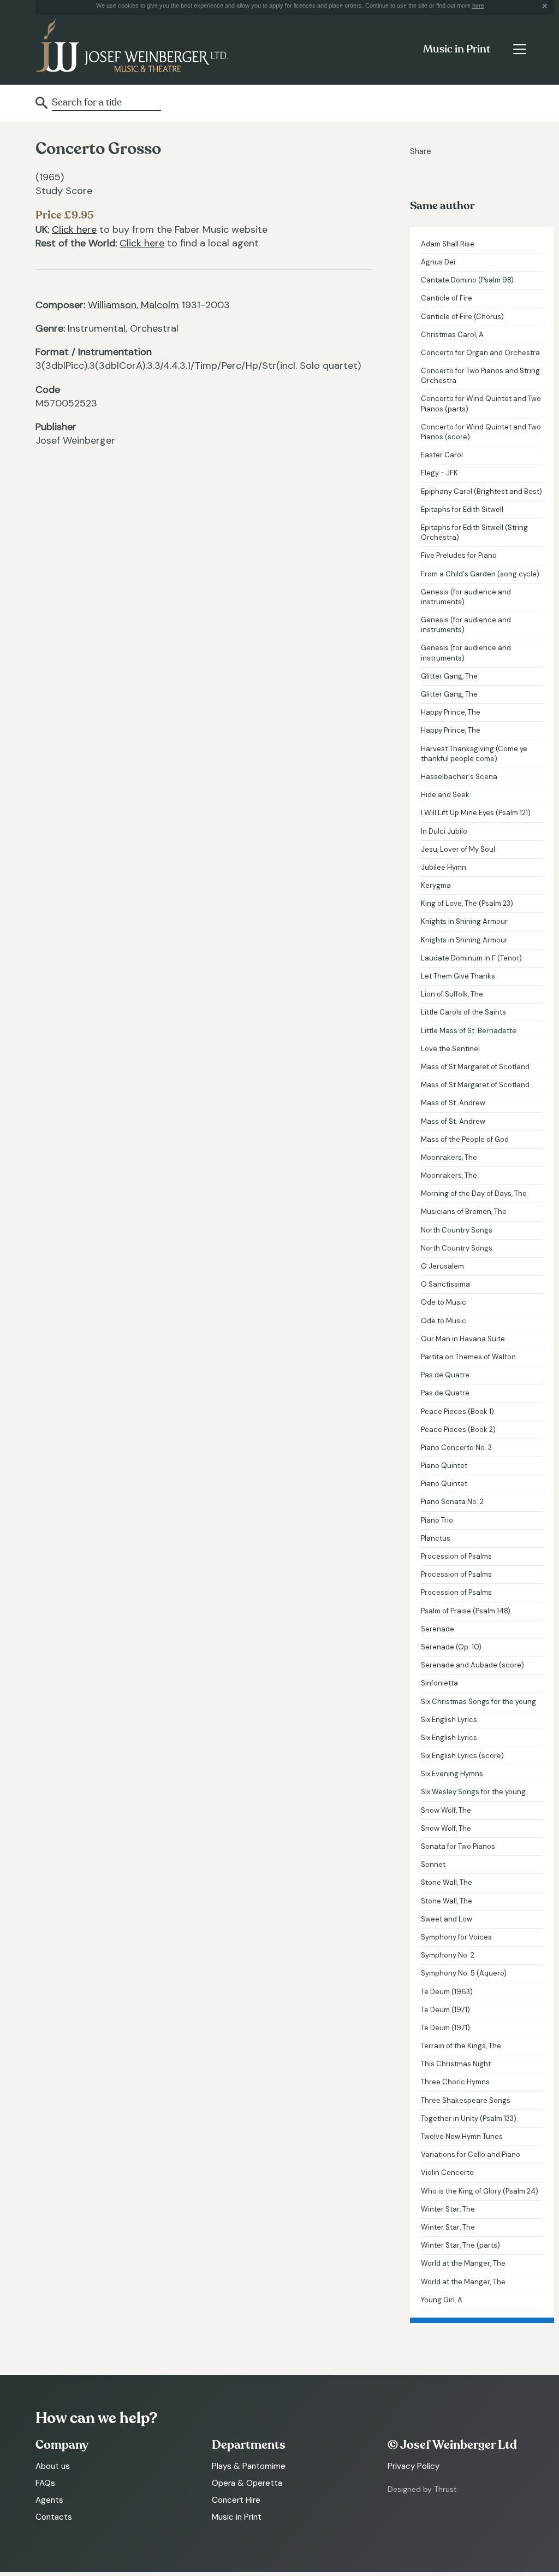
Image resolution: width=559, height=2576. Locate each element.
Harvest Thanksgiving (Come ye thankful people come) (474, 754)
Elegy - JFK (439, 473)
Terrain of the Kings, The (461, 2046)
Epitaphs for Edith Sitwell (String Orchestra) (474, 532)
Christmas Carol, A (452, 335)
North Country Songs (457, 1230)
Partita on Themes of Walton (468, 1357)
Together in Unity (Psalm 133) (469, 2118)
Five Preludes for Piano (459, 555)
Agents (49, 2500)
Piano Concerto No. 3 (456, 1448)
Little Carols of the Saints (463, 1012)
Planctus (436, 1538)
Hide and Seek (445, 795)
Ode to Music (444, 1302)
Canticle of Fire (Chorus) (462, 317)
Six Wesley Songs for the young (473, 1792)
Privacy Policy (414, 2466)
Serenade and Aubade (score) (472, 1665)
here (478, 5)
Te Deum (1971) (445, 2010)
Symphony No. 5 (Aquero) (464, 1973)
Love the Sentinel (450, 1049)
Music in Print (457, 49)
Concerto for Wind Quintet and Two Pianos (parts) (481, 403)
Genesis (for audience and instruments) (466, 597)
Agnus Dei (438, 262)
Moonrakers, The (449, 1157)
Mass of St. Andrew (453, 1103)
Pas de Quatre (445, 1375)
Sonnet (433, 1864)
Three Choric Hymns (455, 2082)
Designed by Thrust (422, 2489)
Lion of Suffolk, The (452, 994)
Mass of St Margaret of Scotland (475, 1067)
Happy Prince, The (451, 712)
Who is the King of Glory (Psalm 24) (480, 2191)
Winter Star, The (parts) (460, 2245)
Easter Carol (442, 455)
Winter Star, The (448, 2209)
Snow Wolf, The (446, 1810)
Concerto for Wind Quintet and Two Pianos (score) (481, 432)
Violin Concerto (447, 2173)
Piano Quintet (444, 1466)
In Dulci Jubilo (444, 831)
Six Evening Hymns (452, 1774)
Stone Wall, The (447, 1882)
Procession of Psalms (456, 1556)
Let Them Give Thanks (458, 976)
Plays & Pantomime (249, 2466)
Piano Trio (437, 1520)
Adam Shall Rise (448, 244)
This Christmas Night (456, 2064)
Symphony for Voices (456, 1937)
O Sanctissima (445, 1284)
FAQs (45, 2483)
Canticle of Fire (447, 298)
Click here (74, 229)
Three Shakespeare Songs (466, 2100)
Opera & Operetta (247, 2483)
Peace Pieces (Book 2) (458, 1430)
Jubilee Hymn (444, 867)
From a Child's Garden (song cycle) (480, 574)
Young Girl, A (442, 2300)
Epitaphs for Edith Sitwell (462, 509)
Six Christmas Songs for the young (478, 1702)
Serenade (438, 1629)
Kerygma (436, 885)
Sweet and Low (447, 1919)
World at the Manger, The (463, 2263)
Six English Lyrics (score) (462, 1756)
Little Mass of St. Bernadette (469, 1031)
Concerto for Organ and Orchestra (480, 353)
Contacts (54, 2517)
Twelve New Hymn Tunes (462, 2136)
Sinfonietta (439, 1683)
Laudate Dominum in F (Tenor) (471, 958)
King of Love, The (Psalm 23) (467, 903)
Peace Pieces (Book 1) (457, 1411)
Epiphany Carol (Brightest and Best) (481, 491)
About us (53, 2466)
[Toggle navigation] (519, 49)
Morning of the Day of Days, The (474, 1193)
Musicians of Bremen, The (464, 1212)
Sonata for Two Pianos (458, 1846)
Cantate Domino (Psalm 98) (467, 280)
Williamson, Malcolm (133, 305)
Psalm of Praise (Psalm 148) (466, 1611)
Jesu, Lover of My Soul (458, 849)
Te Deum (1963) (447, 1992)
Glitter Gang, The (449, 676)
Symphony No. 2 (448, 1955)
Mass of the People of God (465, 1139)
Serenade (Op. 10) (451, 1647)
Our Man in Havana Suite (463, 1339)
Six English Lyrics (449, 1720)
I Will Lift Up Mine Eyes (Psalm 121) (476, 813)
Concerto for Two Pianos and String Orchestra (480, 376)
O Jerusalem (442, 1266)
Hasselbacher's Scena (459, 777)
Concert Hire (236, 2500)
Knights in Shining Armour (464, 921)
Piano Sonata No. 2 (452, 1502)
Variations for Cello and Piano (471, 2154)
